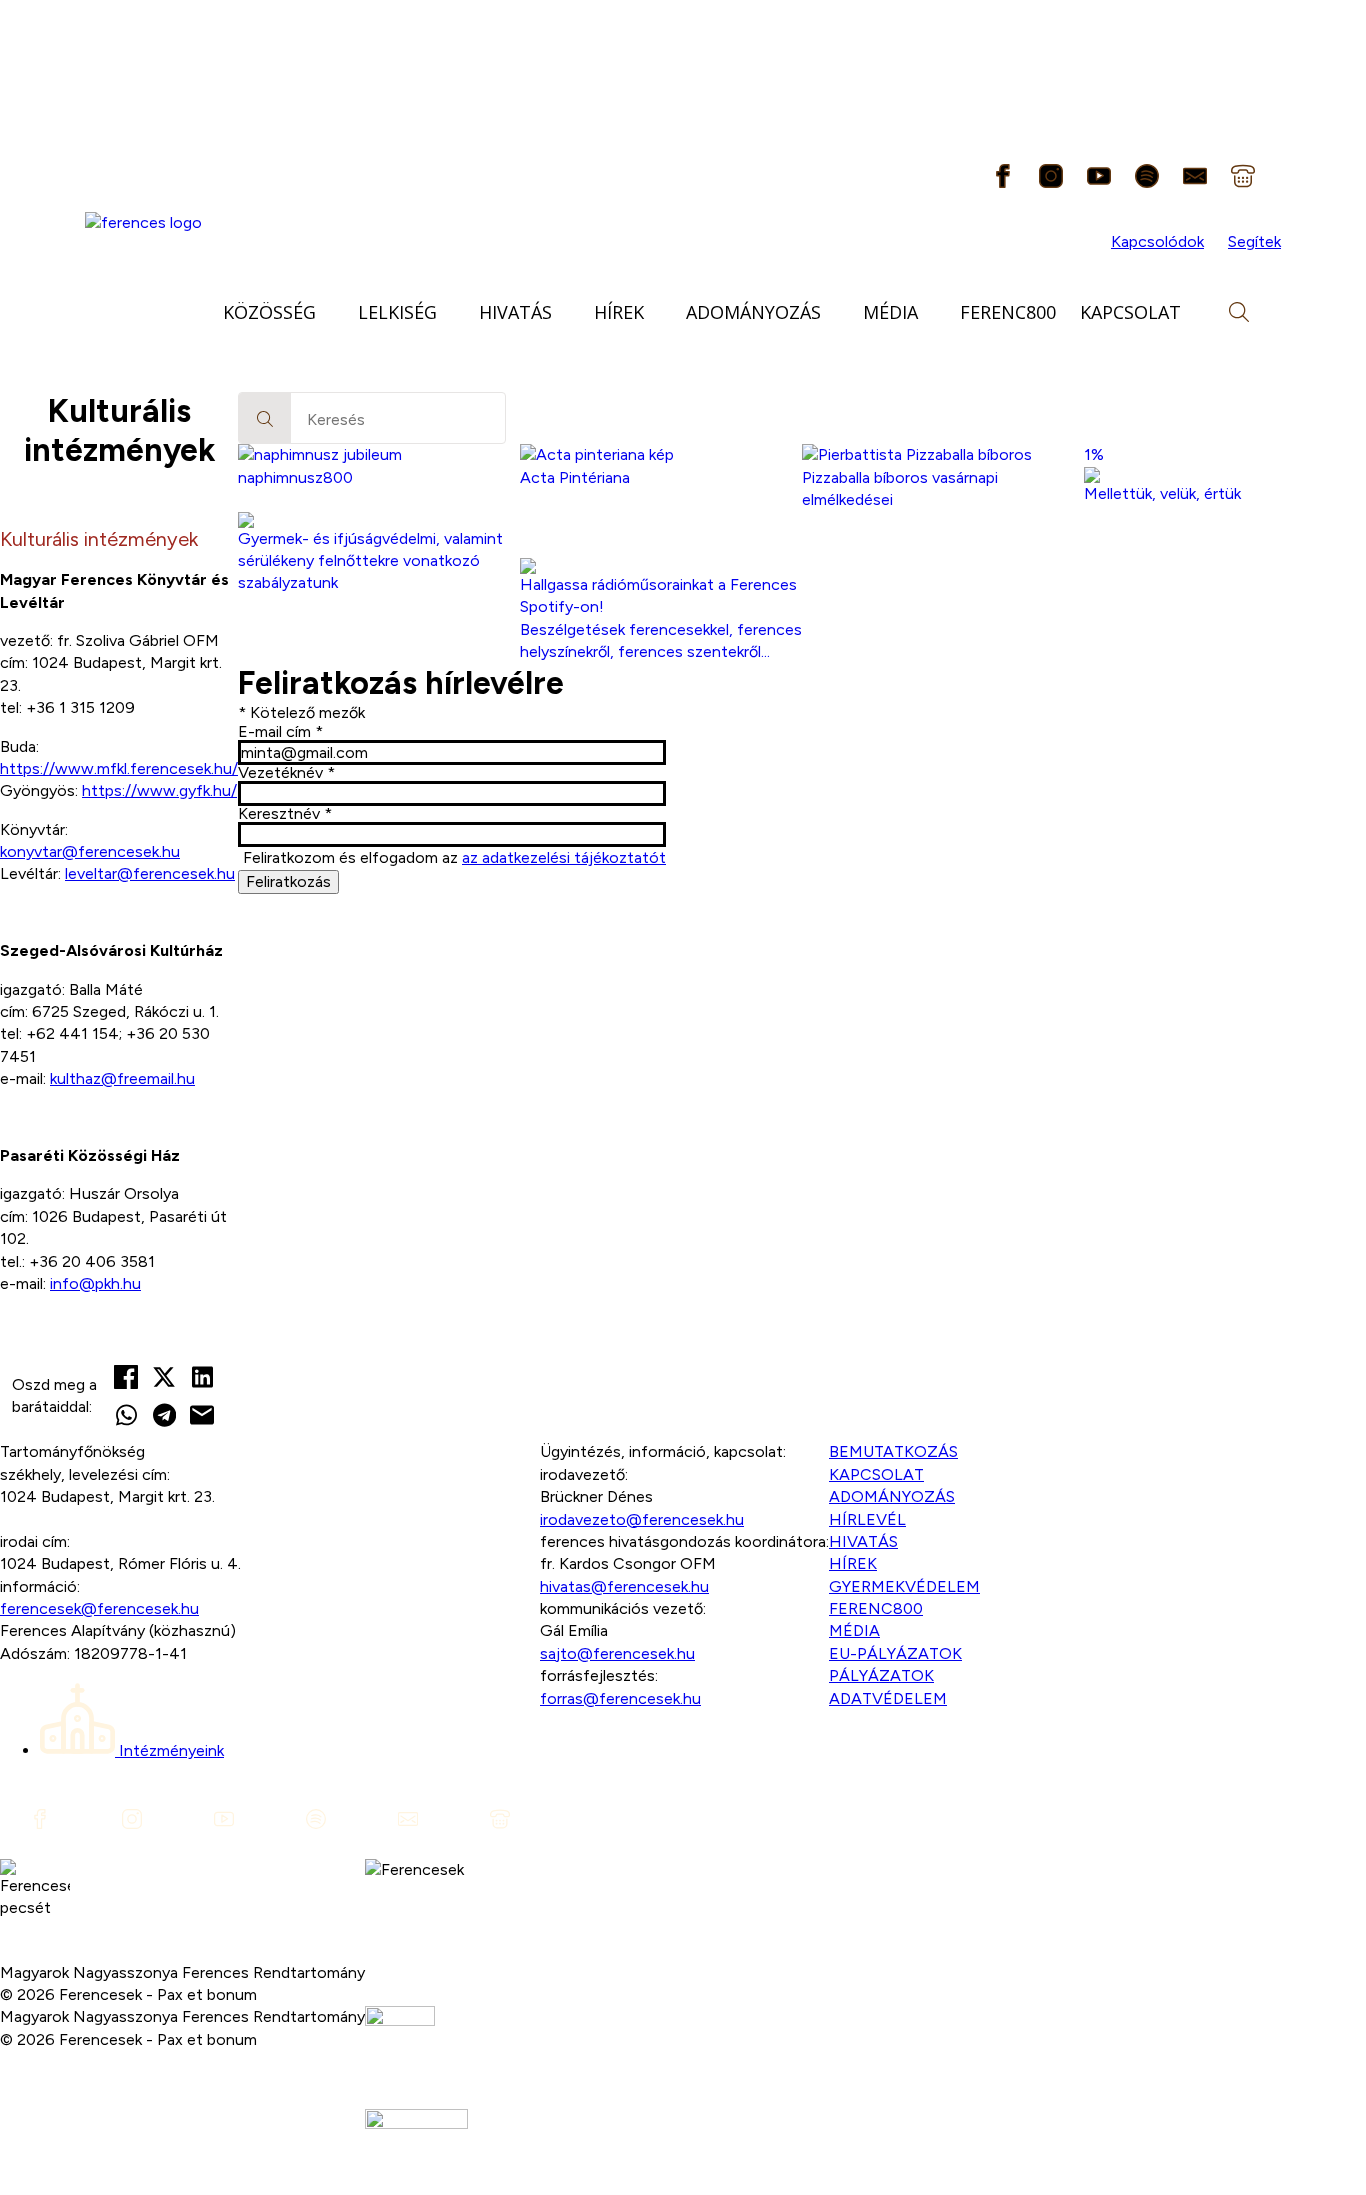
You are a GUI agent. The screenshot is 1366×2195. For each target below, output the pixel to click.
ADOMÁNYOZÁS (753, 312)
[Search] (265, 419)
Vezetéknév (286, 773)
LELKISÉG (397, 312)
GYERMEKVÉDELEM (904, 1586)
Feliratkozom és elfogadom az (454, 857)
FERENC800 (1008, 312)
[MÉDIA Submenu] (933, 312)
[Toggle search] (1239, 312)
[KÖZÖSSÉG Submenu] (331, 312)
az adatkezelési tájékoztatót (564, 857)
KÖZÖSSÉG (269, 312)
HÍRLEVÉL (867, 1519)
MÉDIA (890, 312)
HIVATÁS (515, 312)
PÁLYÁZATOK (881, 1675)
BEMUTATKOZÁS (893, 1451)
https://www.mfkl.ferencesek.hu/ (119, 768)
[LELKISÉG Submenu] (452, 312)
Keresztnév (285, 814)
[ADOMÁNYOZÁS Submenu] (836, 312)
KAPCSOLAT (1130, 312)
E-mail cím (280, 732)
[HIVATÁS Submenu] (567, 312)
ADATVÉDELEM (888, 1698)
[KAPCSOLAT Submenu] (1196, 312)
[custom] (1003, 176)
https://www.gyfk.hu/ (159, 790)
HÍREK (619, 312)
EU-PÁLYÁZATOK (895, 1653)
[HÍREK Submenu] (659, 312)
